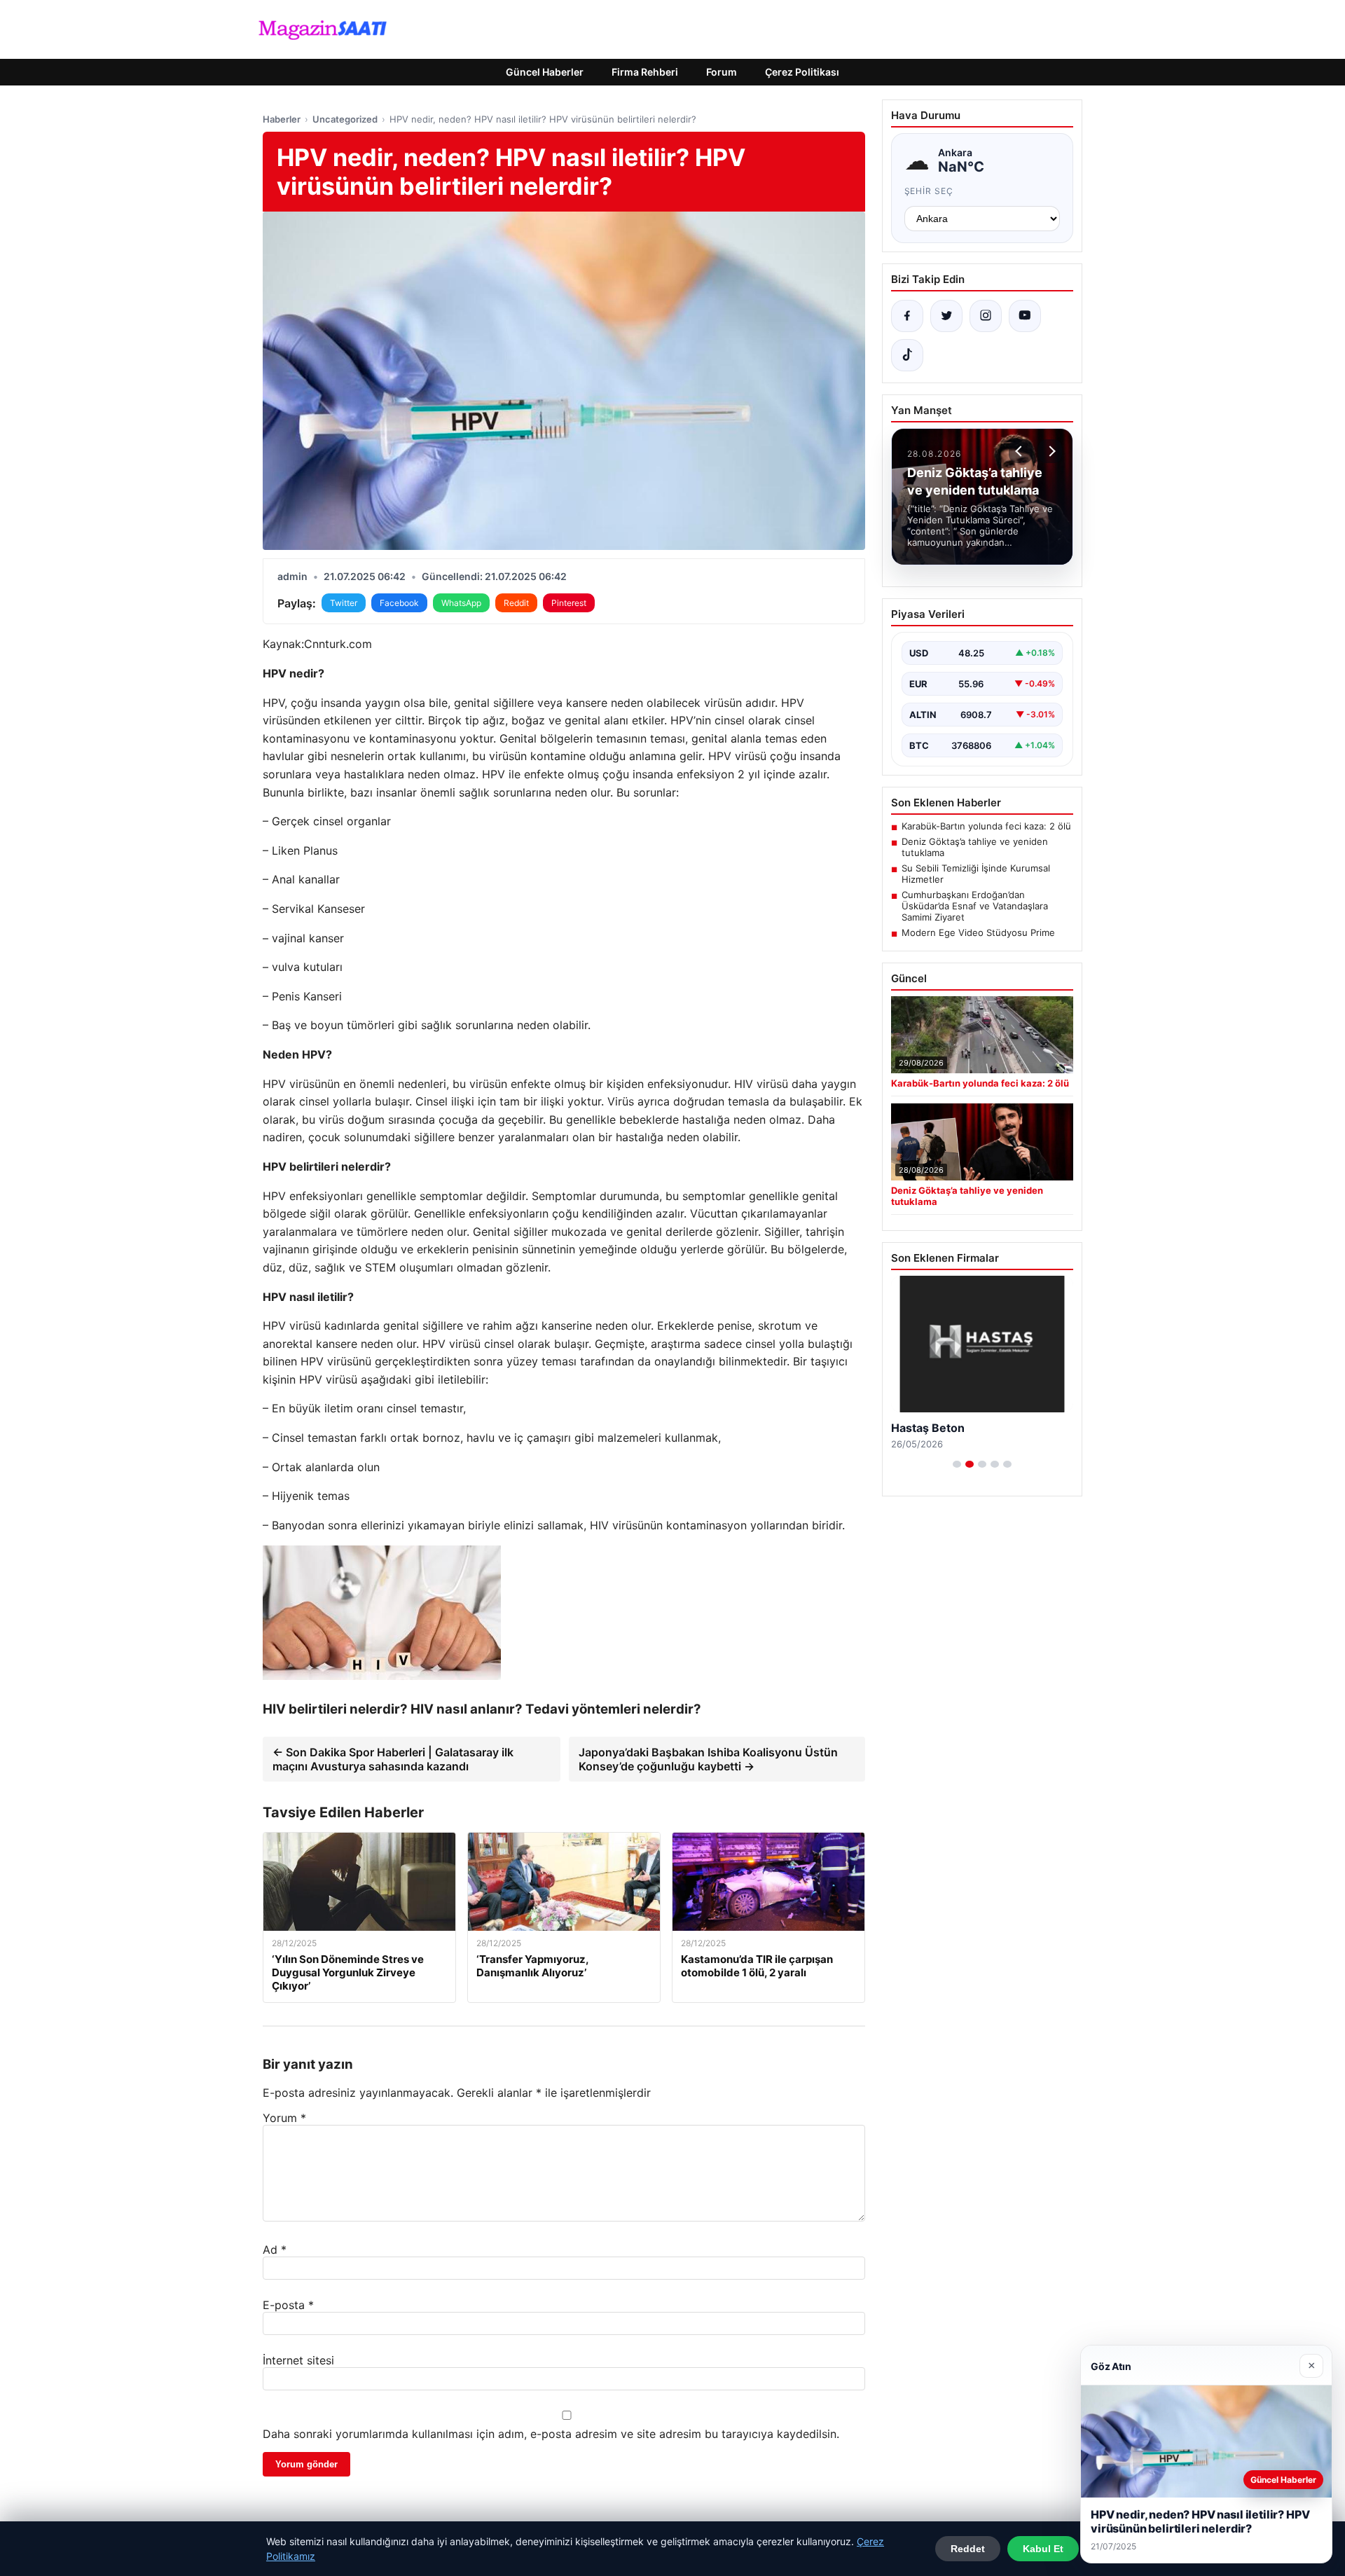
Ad (275, 2250)
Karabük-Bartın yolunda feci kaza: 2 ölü (986, 826)
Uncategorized (345, 119)
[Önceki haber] (1021, 451)
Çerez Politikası (802, 72)
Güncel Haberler (545, 72)
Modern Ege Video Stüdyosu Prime (978, 932)
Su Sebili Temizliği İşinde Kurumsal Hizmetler (976, 874)
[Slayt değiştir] (957, 1464)
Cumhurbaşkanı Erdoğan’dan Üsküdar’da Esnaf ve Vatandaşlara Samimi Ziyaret (975, 906)
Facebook (399, 603)
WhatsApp (461, 603)
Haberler (282, 119)
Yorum (284, 2118)
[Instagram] (986, 316)
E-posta (288, 2305)
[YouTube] (1025, 316)
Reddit (516, 603)
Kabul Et (1043, 2549)
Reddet (968, 2549)
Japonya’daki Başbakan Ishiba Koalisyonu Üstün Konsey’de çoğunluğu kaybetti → (708, 1759)
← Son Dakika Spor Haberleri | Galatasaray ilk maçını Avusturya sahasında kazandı (393, 1759)
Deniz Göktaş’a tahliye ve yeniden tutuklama (975, 847)
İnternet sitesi (298, 2360)
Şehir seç (929, 191)
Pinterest (569, 603)
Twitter (344, 603)
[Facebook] (907, 316)
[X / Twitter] (946, 316)
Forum (722, 72)
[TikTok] (907, 355)
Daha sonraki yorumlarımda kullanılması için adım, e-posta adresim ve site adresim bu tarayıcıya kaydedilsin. (551, 2434)
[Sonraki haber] (1050, 451)
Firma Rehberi (645, 72)
